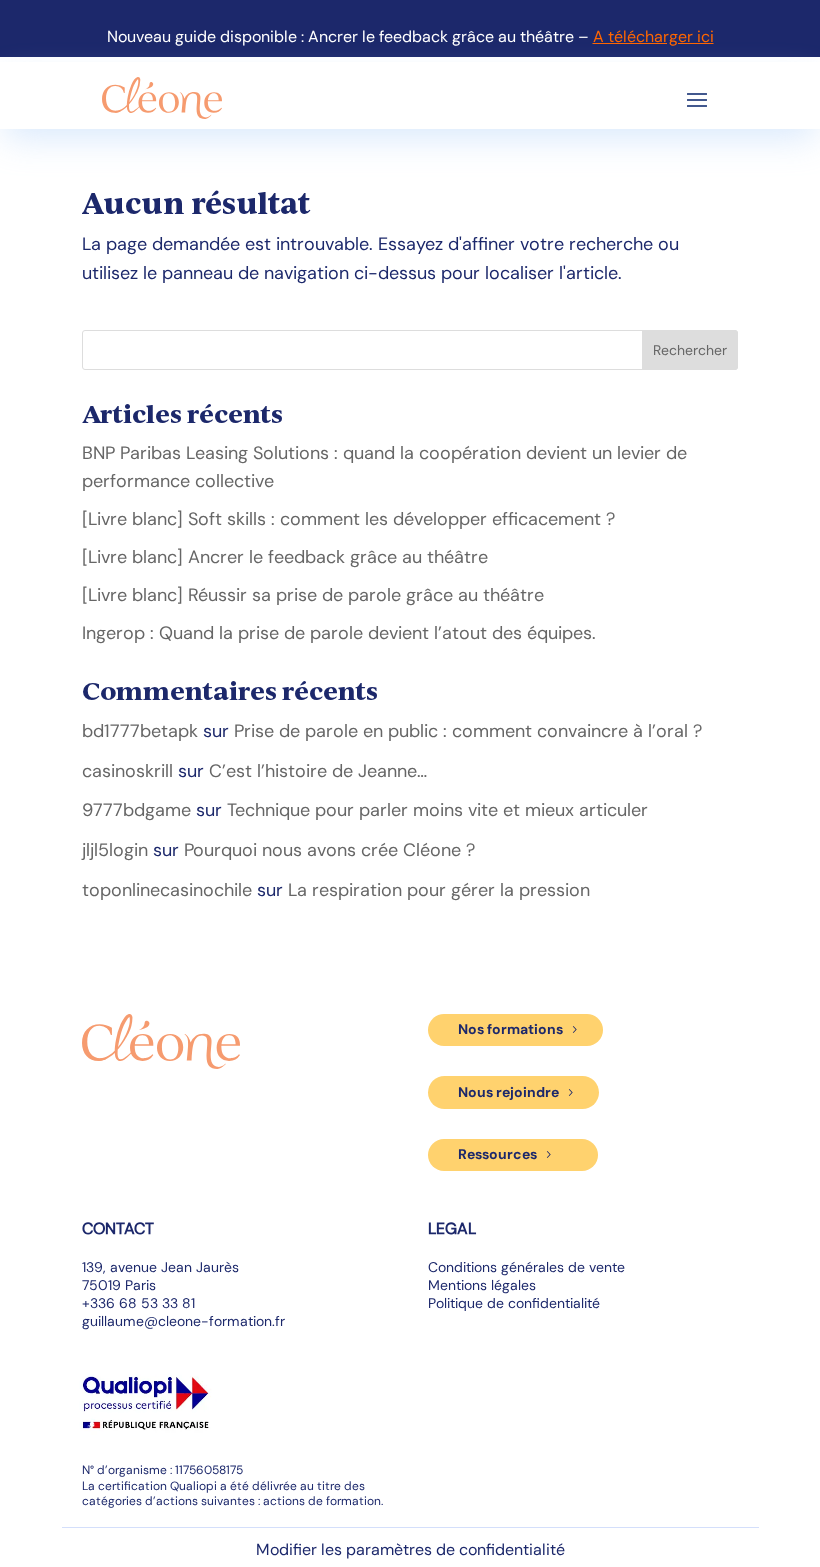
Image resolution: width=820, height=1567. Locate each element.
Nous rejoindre (508, 1092)
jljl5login (115, 850)
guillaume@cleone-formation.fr (183, 1321)
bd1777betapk (140, 731)
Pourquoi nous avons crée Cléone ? (329, 850)
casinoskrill (127, 771)
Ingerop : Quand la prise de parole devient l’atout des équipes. (339, 633)
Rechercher (690, 350)
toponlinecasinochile (167, 890)
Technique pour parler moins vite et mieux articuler (437, 810)
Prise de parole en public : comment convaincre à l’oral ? (468, 731)
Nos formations (510, 1029)
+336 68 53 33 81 (138, 1303)
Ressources (497, 1154)
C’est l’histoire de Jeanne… (318, 771)
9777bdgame (136, 810)
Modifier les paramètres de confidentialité (410, 1549)
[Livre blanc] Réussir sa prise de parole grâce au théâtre (313, 595)
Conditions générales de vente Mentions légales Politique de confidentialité (526, 1285)
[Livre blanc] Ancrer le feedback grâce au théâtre (285, 557)
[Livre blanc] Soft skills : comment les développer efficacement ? (348, 519)
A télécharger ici (653, 36)
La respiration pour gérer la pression (439, 890)
